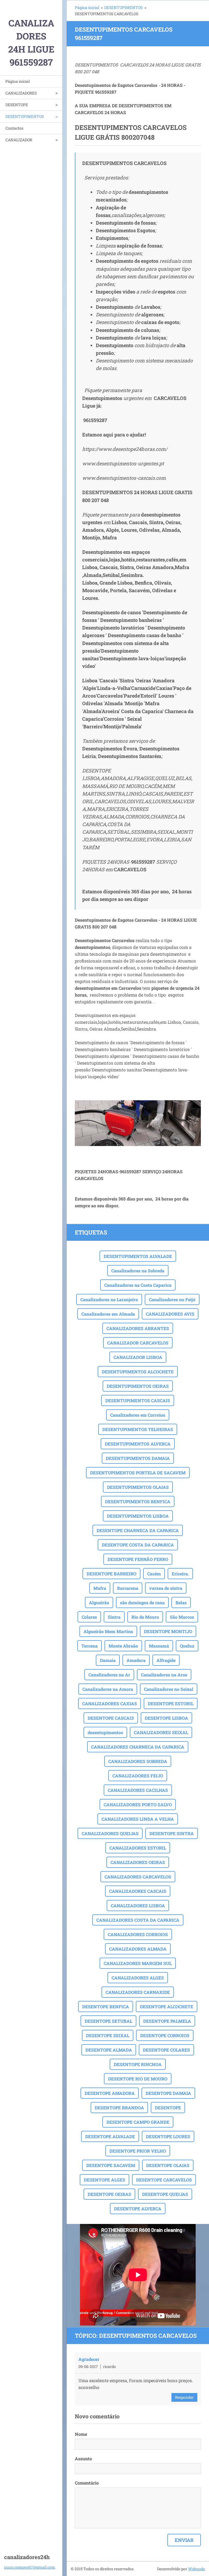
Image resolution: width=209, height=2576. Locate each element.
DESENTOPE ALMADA (109, 2050)
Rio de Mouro (145, 1617)
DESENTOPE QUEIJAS (165, 2194)
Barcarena (128, 1588)
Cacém (154, 1574)
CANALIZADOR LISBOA (138, 1357)
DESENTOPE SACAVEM (111, 2165)
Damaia (108, 1660)
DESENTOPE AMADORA (110, 2093)
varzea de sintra (166, 1588)
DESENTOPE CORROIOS (165, 2035)
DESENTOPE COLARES (166, 2050)
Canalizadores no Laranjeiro (109, 1299)
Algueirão (99, 1602)
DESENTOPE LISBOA (166, 1718)
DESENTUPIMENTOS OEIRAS (138, 1386)
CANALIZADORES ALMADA (138, 1949)
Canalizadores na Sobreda (138, 1271)
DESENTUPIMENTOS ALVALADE (138, 1256)
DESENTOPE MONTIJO (168, 1631)
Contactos (14, 128)
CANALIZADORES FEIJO (138, 1776)
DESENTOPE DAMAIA (168, 2093)
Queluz (187, 1646)
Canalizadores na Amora (108, 1689)
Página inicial (18, 81)
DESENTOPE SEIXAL (108, 2035)
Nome (81, 2434)
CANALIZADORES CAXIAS (110, 1703)
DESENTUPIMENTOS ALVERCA (138, 1444)
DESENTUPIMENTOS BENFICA (138, 1501)
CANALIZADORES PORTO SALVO (138, 1805)
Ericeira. (180, 1574)
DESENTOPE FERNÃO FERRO (138, 1559)
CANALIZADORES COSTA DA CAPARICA (138, 1920)
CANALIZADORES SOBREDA (138, 1761)
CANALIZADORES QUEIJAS (110, 1833)
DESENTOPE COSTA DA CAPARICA (138, 1545)
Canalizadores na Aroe (164, 1675)
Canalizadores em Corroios (138, 1415)
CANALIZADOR (19, 140)
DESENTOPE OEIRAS (109, 2194)
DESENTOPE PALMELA (167, 2021)
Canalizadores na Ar (109, 1675)
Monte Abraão (123, 1646)
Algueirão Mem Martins (108, 1631)
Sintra (114, 1617)
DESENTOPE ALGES (104, 2180)
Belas (181, 1602)
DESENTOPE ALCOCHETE (167, 2007)
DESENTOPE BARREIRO (111, 1574)
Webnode (196, 2569)
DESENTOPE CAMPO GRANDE (138, 2122)
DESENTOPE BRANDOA (119, 2108)
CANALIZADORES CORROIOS (138, 1934)
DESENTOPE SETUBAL (108, 2021)
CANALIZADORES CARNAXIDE (138, 1992)
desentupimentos (105, 1732)
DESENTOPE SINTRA (172, 1833)
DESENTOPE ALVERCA (138, 2209)
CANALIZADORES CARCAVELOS (138, 1877)
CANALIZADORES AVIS (170, 1314)
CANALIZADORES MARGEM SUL (138, 1963)
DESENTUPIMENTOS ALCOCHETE (138, 1372)
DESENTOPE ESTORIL (171, 1703)
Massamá (159, 1646)
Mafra (100, 1588)
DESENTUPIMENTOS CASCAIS (138, 1400)
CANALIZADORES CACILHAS (138, 1790)
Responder (184, 2397)
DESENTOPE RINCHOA (138, 2064)
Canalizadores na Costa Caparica (138, 1285)
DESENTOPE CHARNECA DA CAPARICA (138, 1530)
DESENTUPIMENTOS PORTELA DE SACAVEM (138, 1473)
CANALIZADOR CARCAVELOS (138, 1343)
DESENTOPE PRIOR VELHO (138, 2151)
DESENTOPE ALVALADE (110, 2136)
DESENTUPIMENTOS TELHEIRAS (138, 1429)
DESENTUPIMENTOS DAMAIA (138, 1458)
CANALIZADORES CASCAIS (138, 1891)
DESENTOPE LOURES (168, 2136)
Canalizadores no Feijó (172, 1299)
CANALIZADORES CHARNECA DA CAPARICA (138, 1747)
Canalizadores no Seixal (169, 1689)
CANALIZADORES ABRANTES (138, 1328)
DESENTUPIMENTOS (25, 116)
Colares (89, 1617)
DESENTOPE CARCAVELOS (164, 2180)
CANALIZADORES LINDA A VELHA (138, 1819)
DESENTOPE (17, 105)
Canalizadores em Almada (108, 1314)
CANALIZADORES (21, 93)
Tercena (90, 1646)
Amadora (136, 1660)
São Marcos (182, 1617)
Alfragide (166, 1660)
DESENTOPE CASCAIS (111, 1718)
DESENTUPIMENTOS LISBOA (138, 1516)
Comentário (87, 2483)
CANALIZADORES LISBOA (138, 1906)
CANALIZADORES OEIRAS (138, 1862)
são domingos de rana (142, 1602)
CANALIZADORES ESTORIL (138, 1848)
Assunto (83, 2459)
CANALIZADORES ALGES (138, 1978)
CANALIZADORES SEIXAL (161, 1732)
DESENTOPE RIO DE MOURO (138, 2079)
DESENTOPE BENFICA (106, 2007)
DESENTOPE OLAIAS (168, 2165)
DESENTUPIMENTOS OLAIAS (138, 1487)
